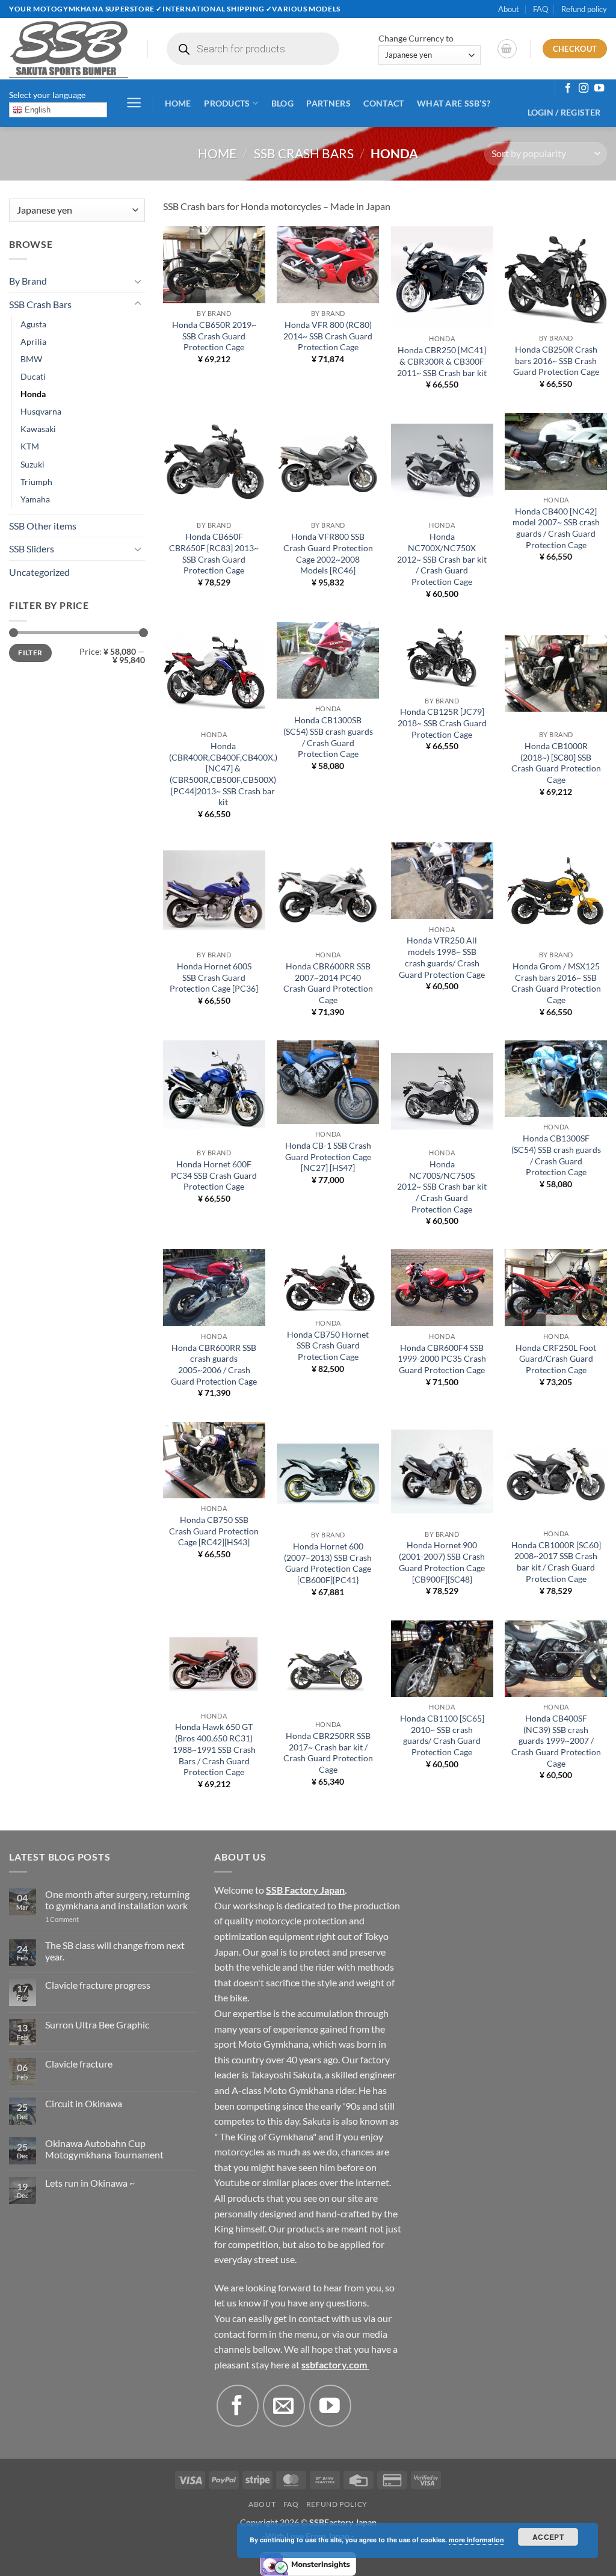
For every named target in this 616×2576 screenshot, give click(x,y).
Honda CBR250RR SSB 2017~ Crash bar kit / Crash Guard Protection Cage (328, 1753)
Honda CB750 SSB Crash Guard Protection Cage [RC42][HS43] (214, 1531)
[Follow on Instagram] (584, 88)
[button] (507, 49)
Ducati (33, 376)
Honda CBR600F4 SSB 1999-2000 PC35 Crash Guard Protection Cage (442, 1359)
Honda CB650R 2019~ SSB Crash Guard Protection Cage (214, 336)
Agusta (33, 324)
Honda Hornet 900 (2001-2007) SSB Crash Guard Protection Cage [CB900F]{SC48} (442, 1562)
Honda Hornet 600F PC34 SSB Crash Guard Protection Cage (214, 1175)
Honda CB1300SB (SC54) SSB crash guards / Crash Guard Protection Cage (328, 737)
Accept (548, 2537)
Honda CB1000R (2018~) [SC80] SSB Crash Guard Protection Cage (556, 763)
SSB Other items (43, 526)
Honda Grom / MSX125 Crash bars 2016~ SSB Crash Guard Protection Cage (556, 983)
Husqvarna (41, 411)
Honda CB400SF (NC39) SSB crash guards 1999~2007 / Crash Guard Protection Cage (556, 1741)
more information (476, 2540)
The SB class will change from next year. (115, 1951)
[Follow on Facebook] (568, 88)
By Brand (28, 281)
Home (178, 103)
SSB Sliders (32, 548)
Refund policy (584, 9)
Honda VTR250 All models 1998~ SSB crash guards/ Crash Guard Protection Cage (442, 957)
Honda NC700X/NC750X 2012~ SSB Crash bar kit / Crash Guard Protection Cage (442, 559)
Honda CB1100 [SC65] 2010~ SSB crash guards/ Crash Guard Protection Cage (442, 1735)
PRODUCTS (227, 103)
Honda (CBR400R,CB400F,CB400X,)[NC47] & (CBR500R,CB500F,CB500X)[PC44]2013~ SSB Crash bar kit (223, 774)
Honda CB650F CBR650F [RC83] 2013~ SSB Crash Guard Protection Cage (214, 553)
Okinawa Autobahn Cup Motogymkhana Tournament (104, 2149)
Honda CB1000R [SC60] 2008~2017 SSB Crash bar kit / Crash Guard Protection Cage (556, 1562)
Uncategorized (39, 572)
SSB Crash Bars (304, 153)
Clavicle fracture (79, 2064)
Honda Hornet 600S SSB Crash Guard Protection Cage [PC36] (214, 977)
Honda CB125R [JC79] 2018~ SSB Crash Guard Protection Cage (442, 723)
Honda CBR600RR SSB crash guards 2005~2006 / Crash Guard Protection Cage (214, 1364)
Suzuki (32, 464)
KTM (30, 446)
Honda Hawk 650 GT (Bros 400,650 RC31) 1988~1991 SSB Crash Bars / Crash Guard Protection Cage (214, 1749)
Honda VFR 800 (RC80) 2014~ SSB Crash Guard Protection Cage (328, 336)
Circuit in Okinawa (84, 2103)
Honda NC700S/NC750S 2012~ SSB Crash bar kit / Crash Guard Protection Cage (442, 1187)
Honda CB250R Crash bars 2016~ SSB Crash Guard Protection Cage (556, 360)
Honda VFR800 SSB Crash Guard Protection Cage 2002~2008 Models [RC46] (328, 553)
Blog (282, 103)
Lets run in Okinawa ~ (90, 2183)
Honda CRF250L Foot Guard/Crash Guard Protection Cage (556, 1359)
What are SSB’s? (454, 103)
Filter (30, 653)
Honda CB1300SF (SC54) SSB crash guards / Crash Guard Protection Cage (556, 1155)
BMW (31, 359)
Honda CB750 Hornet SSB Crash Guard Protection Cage (328, 1345)
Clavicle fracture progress (98, 1985)
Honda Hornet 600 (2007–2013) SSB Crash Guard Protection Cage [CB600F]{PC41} (328, 1563)
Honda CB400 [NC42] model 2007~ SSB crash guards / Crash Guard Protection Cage (556, 528)
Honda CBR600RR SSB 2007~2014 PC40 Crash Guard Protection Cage (328, 983)
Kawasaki (38, 429)
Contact (383, 103)
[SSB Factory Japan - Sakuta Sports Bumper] (69, 49)
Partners (328, 103)
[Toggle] (138, 281)
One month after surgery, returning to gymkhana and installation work (117, 1900)
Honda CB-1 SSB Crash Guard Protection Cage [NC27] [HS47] (328, 1157)
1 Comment (78, 1919)
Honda (33, 394)
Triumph (36, 482)
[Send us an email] (284, 2406)
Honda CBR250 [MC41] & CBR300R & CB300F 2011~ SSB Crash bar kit (442, 361)
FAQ (541, 9)
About (509, 9)
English (36, 110)
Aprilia (33, 341)
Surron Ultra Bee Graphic (97, 2025)
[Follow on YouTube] (599, 88)
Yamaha (35, 499)
